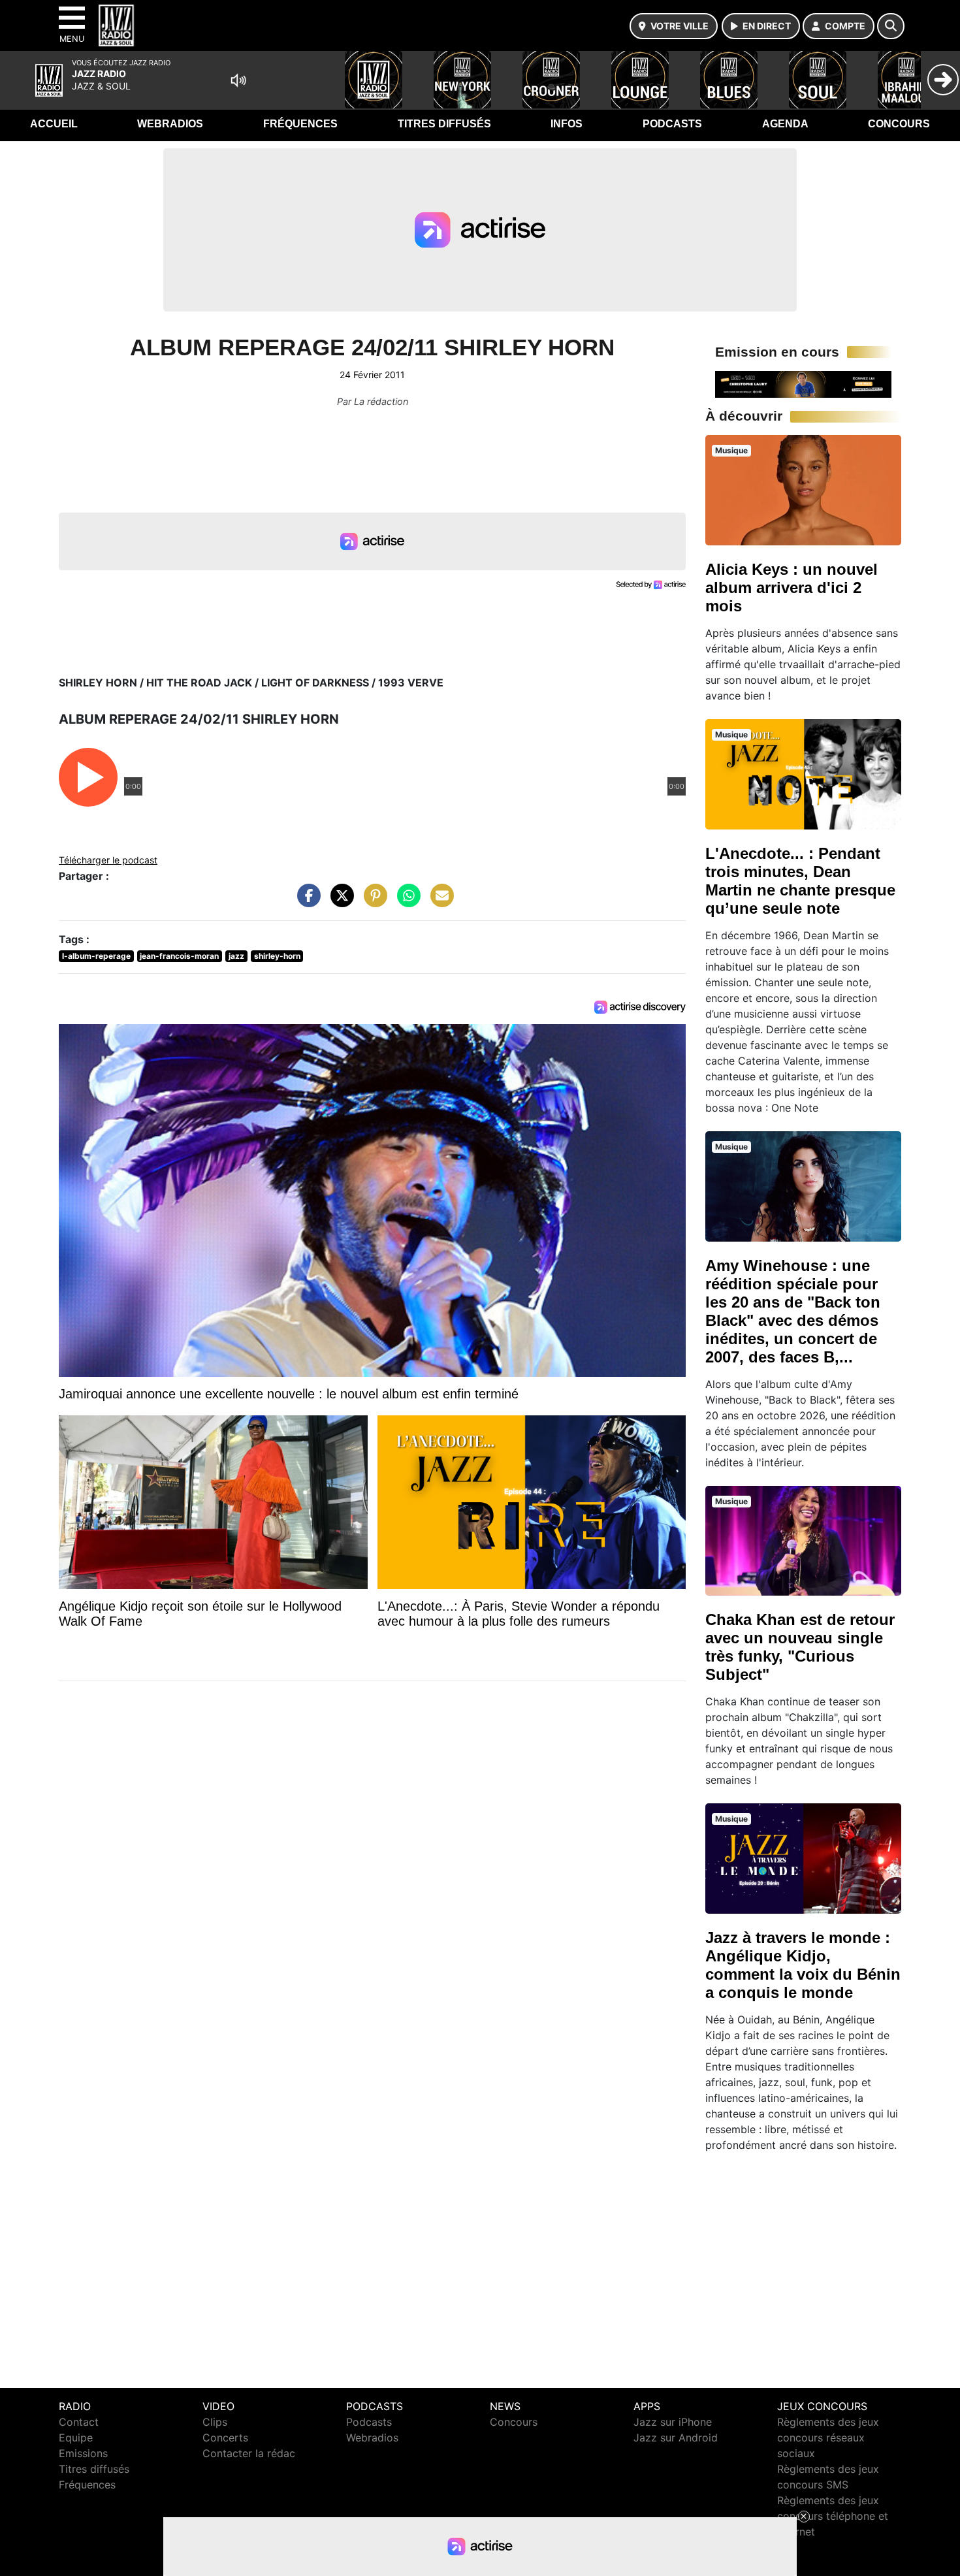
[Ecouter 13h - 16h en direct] (803, 383)
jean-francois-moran (179, 956)
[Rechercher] (891, 26)
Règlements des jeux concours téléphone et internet (833, 2516)
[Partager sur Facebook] (306, 902)
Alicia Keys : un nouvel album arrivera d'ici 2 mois (792, 588)
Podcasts (672, 124)
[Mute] (238, 80)
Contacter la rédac (249, 2453)
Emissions (83, 2453)
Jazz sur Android (676, 2438)
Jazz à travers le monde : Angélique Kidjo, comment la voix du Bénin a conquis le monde (803, 1965)
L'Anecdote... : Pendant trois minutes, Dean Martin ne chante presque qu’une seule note (800, 881)
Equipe (76, 2438)
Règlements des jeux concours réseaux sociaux (828, 2438)
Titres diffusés (444, 124)
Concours (899, 124)
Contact (79, 2422)
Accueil (54, 124)
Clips (215, 2422)
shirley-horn (277, 956)
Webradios (170, 124)
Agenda (785, 124)
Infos (567, 124)
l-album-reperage (96, 956)
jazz (236, 956)
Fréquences (300, 124)
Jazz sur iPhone (673, 2422)
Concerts (225, 2438)
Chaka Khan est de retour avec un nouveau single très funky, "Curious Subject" (800, 1647)
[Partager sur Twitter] (339, 902)
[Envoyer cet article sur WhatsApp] (406, 902)
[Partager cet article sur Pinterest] (372, 902)
